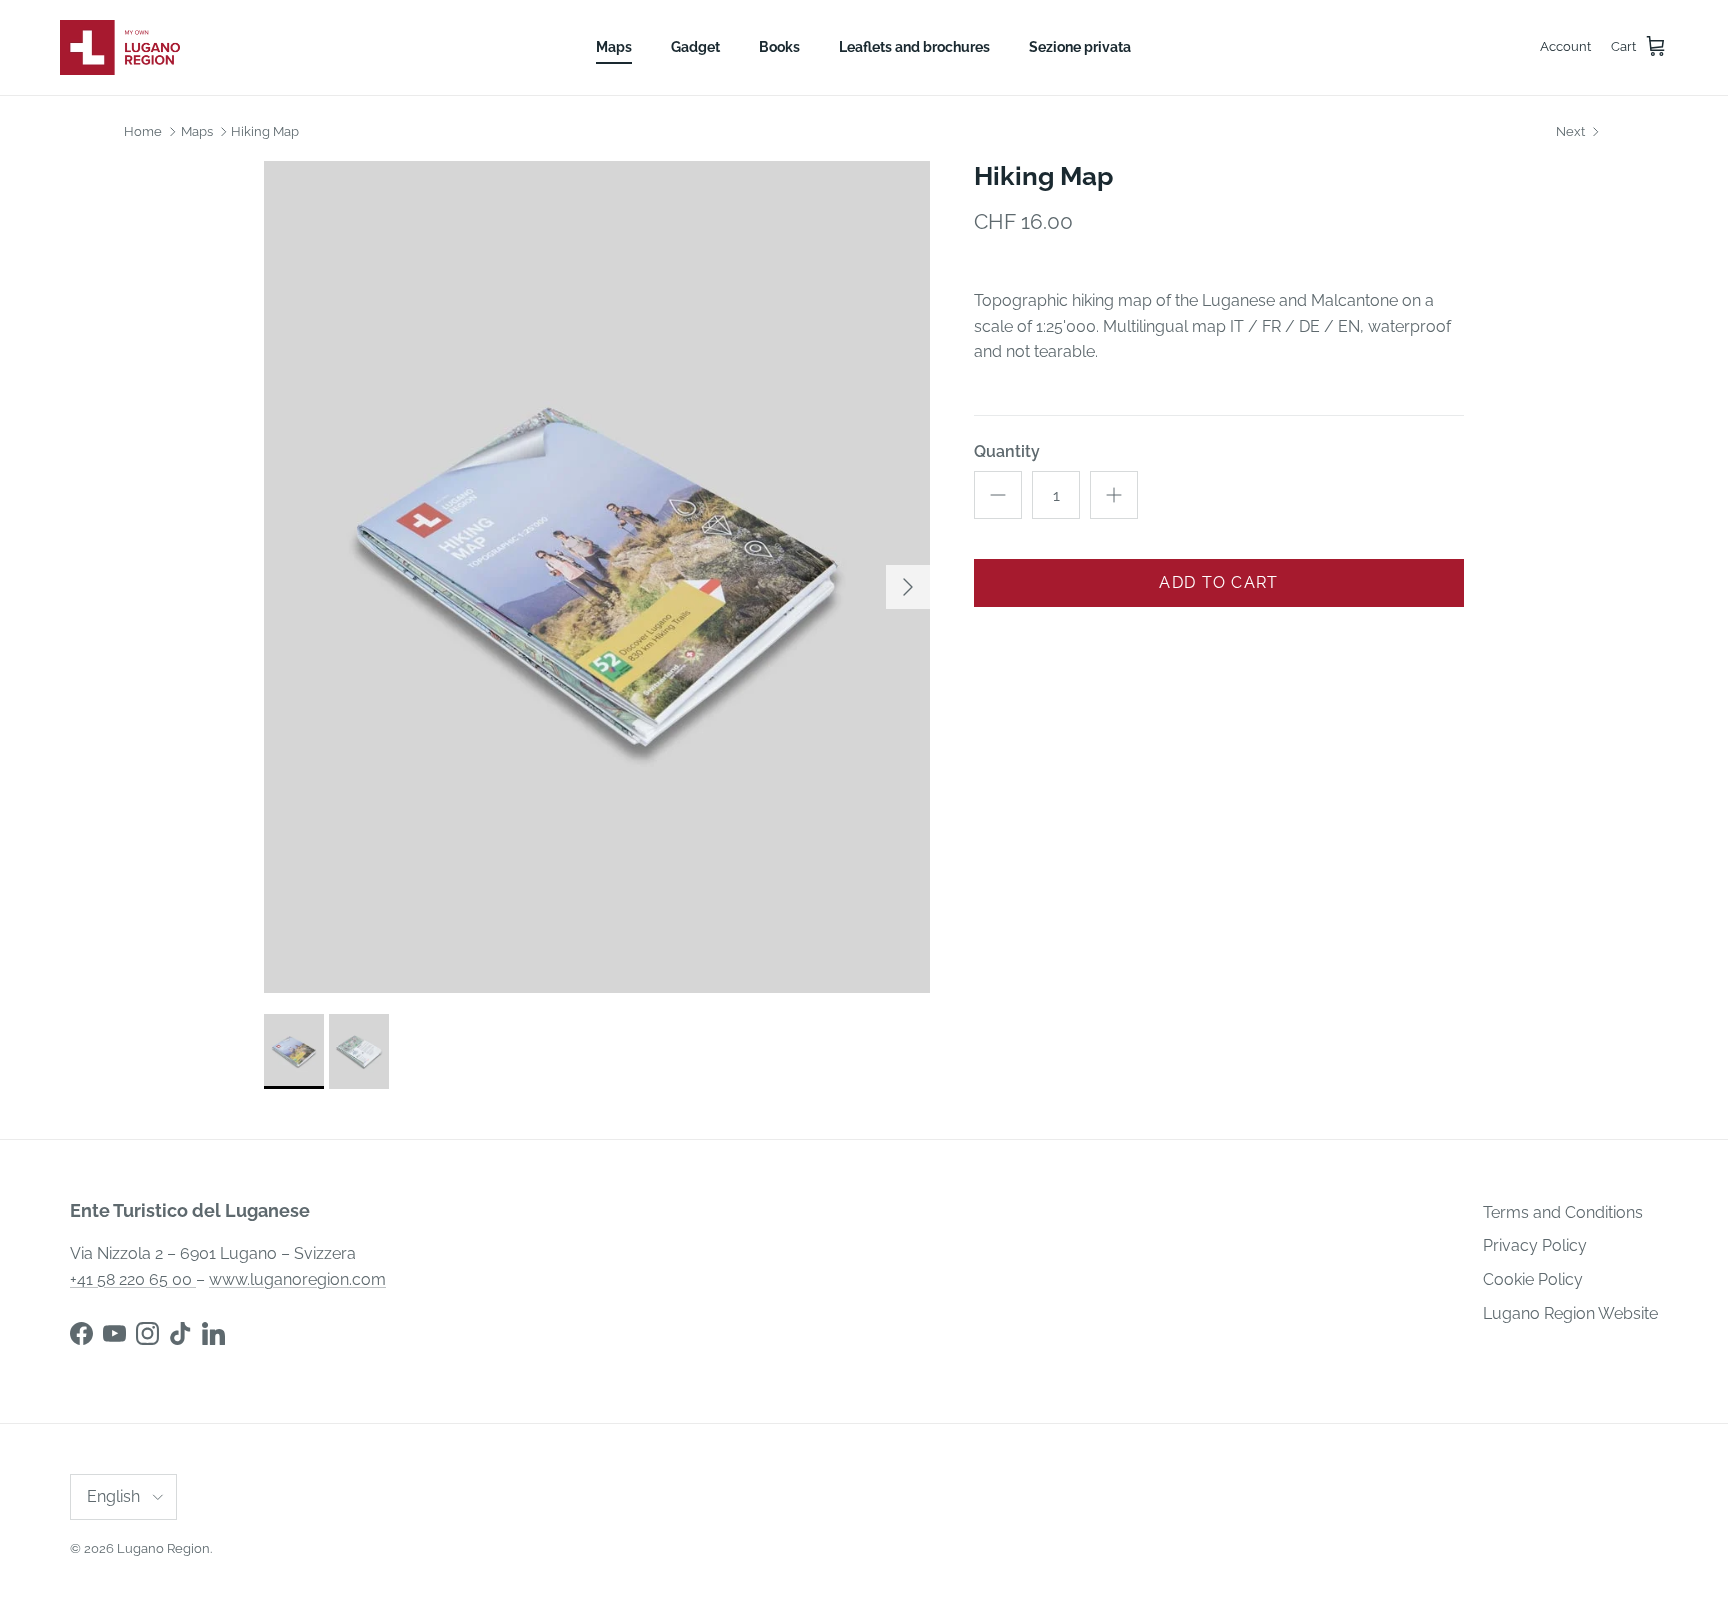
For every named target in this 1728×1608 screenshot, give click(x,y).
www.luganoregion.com (297, 1279)
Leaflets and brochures (914, 47)
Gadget (695, 47)
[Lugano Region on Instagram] (147, 1333)
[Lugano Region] (120, 47)
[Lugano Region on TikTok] (180, 1333)
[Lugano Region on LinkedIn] (213, 1333)
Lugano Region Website (1570, 1313)
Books (779, 47)
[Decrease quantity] (998, 495)
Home (143, 131)
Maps (614, 47)
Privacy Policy (1535, 1245)
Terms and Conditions (1563, 1212)
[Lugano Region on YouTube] (114, 1333)
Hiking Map (265, 131)
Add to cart (1218, 582)
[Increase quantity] (1114, 495)
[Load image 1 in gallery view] (597, 577)
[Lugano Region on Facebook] (81, 1333)
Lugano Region (163, 1548)
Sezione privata (1080, 47)
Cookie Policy (1533, 1279)
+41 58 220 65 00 (133, 1279)
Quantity (1007, 451)
